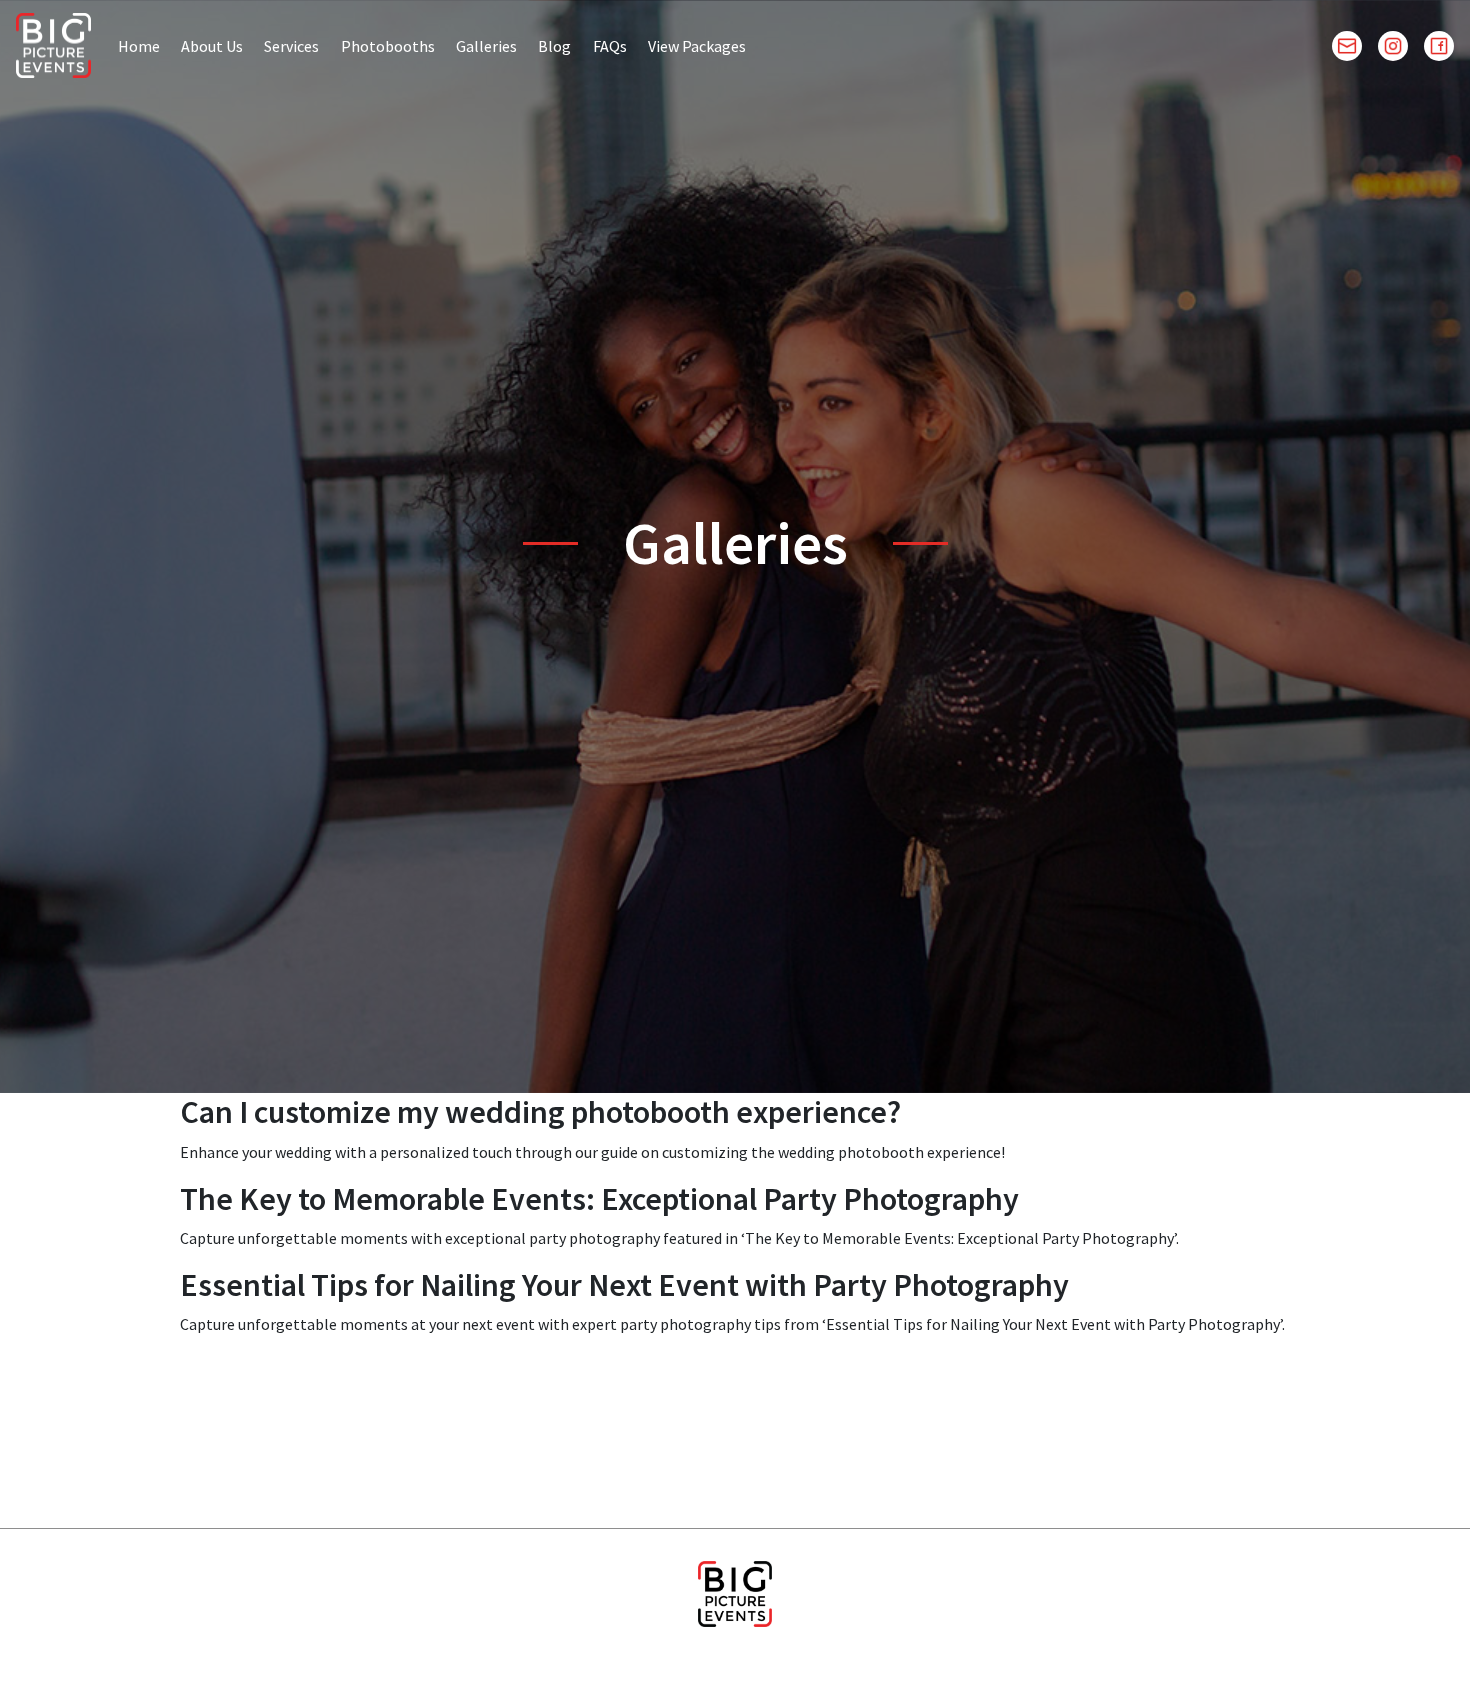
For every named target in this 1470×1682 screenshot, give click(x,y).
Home (139, 46)
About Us (212, 46)
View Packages (697, 46)
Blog (554, 46)
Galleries (486, 46)
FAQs (610, 46)
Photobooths (388, 46)
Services (291, 46)
